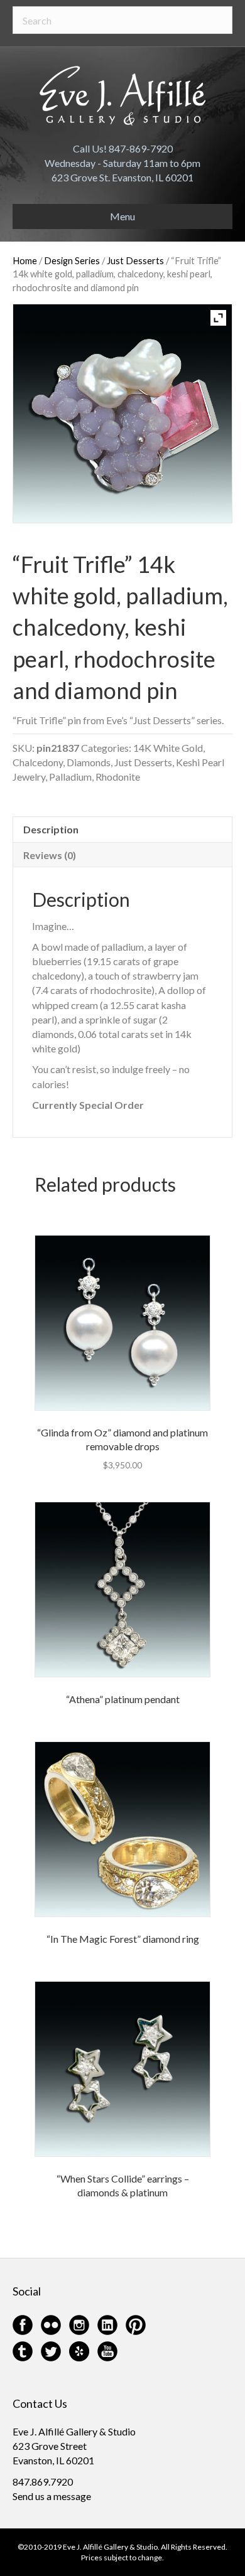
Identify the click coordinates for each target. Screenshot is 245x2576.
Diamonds (89, 762)
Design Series (72, 260)
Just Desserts (135, 260)
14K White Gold (168, 748)
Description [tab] (51, 829)
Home (25, 260)
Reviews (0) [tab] (50, 855)
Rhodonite (118, 777)
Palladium (70, 777)
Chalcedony (38, 762)
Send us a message (52, 2496)
